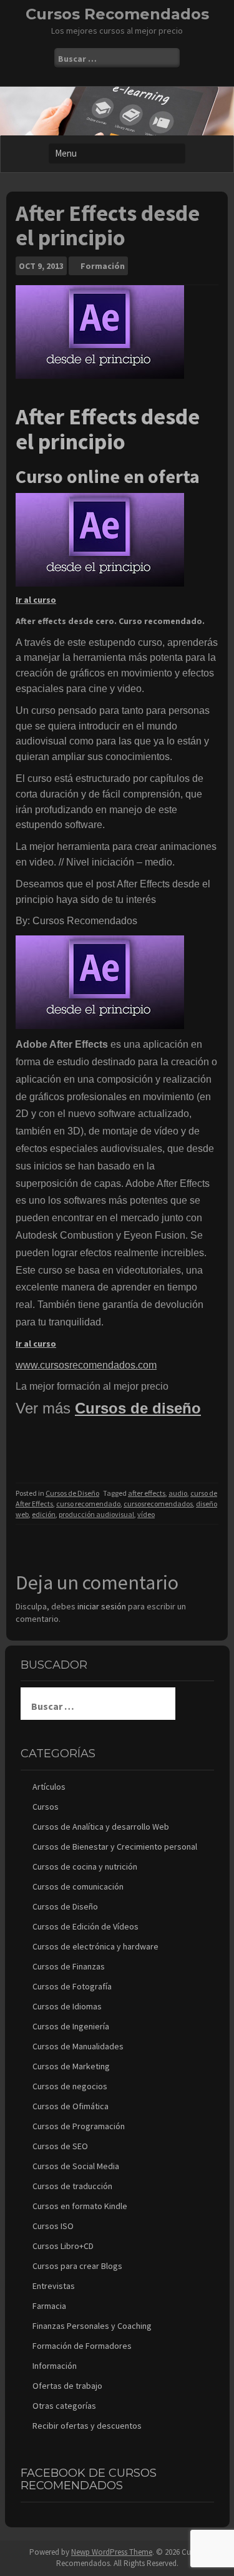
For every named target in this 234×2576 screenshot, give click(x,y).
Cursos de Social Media (76, 2166)
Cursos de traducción (72, 2186)
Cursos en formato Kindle (80, 2206)
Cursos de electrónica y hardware (95, 1946)
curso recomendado (88, 1504)
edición (44, 1514)
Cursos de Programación (79, 2126)
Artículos (49, 1787)
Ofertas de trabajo (67, 2386)
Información (55, 2366)
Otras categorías (64, 2406)
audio (178, 1493)
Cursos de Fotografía (72, 1986)
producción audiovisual (96, 1514)
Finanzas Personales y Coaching (92, 2326)
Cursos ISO (53, 2226)
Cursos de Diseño (72, 1493)
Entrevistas (54, 2286)
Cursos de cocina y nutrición (85, 1866)
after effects (147, 1493)
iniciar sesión (102, 1606)
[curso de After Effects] (100, 539)
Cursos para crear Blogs (77, 2266)
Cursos (46, 1807)
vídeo (146, 1514)
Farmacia (49, 2306)
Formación (103, 266)
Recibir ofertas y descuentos (87, 2426)
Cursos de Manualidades (78, 2046)
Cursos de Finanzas (69, 1966)
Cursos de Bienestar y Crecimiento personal (115, 1847)
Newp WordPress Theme (112, 2552)
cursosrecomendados (158, 1504)
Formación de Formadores (82, 2346)
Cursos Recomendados (117, 14)
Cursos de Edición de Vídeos (85, 1926)
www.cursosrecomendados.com (86, 1365)
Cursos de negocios (70, 2086)
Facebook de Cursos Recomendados (89, 2479)
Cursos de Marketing (71, 2066)
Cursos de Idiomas (67, 2006)
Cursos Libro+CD (63, 2246)
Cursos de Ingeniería (71, 2026)
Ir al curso (36, 600)
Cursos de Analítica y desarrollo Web (101, 1827)
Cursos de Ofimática (71, 2106)
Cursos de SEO (60, 2146)
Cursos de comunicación (78, 1886)
